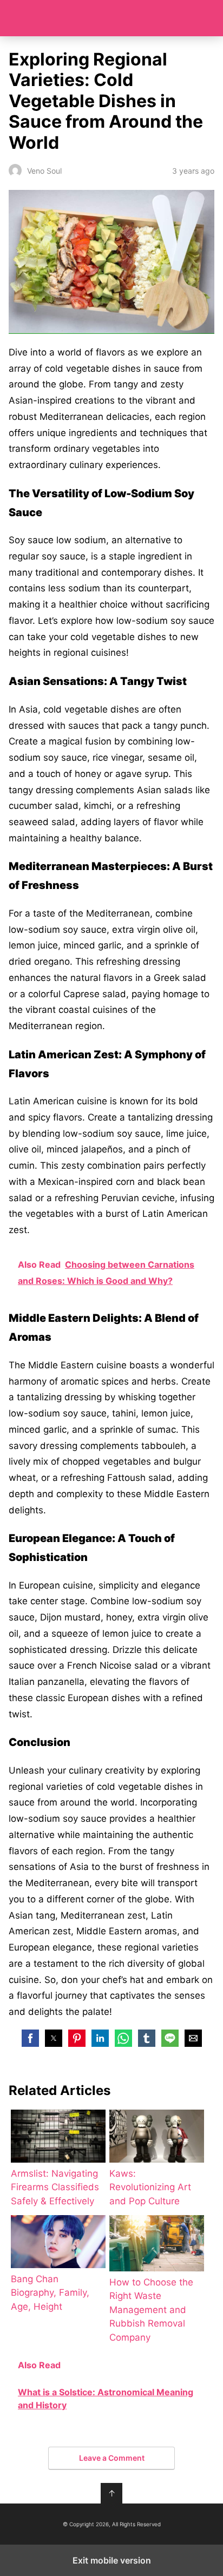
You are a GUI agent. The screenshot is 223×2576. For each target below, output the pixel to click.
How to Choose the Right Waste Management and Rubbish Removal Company (151, 2310)
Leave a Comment (112, 2458)
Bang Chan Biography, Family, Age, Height (50, 2293)
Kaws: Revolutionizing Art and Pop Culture (150, 2187)
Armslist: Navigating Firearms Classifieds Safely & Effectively (55, 2187)
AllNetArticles (112, 18)
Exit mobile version (112, 2560)
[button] (30, 2038)
